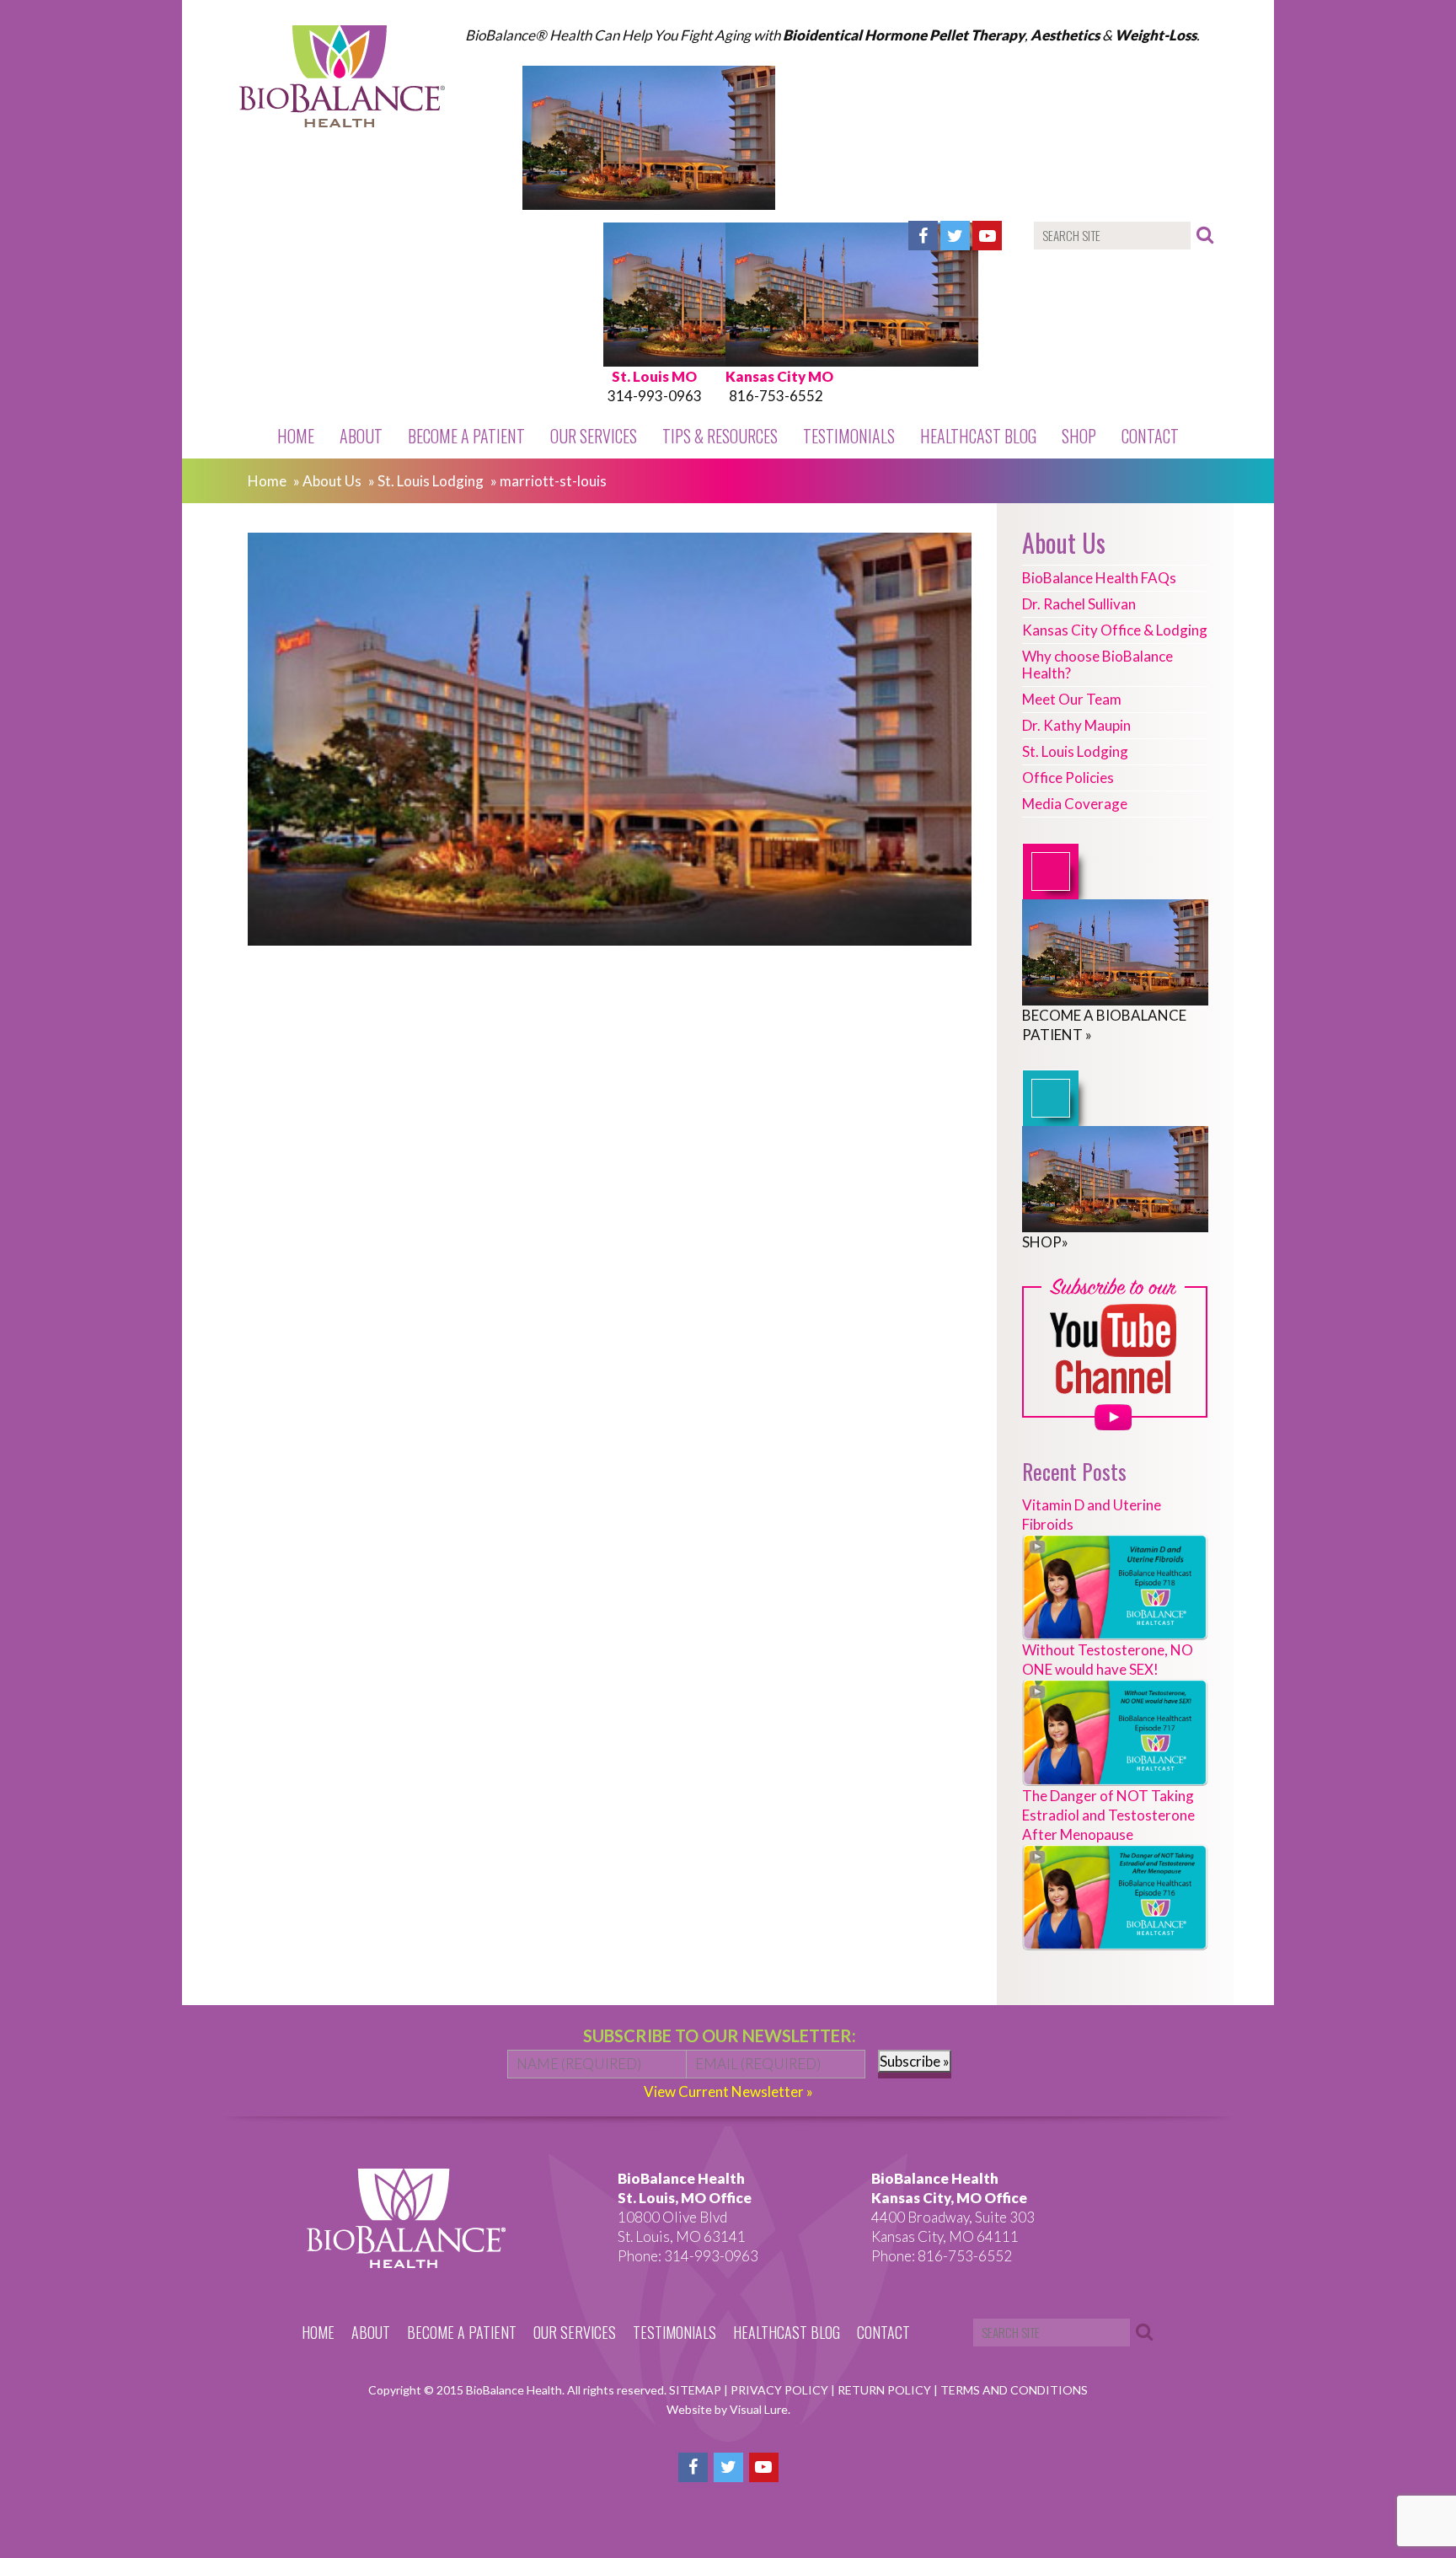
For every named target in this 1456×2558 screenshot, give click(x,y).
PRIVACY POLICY (781, 2390)
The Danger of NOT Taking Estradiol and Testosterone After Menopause (1108, 1815)
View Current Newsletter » (728, 2091)
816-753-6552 (776, 396)
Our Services (594, 436)
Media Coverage (1075, 804)
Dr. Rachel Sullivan (1079, 604)
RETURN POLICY (886, 2390)
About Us (332, 481)
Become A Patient (466, 436)
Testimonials (849, 436)
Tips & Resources (720, 436)
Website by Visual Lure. (728, 2409)
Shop (1079, 436)
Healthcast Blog (978, 436)
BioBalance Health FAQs (1099, 578)
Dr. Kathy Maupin (1076, 725)
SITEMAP (696, 2390)
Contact (1150, 436)
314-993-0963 (655, 396)
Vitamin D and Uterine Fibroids (1092, 1515)
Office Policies (1068, 778)
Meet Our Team (1072, 699)
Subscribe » (915, 2061)
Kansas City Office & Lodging (1115, 630)
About (361, 436)
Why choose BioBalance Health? (1097, 665)
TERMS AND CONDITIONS (1014, 2390)
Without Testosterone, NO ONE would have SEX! (1108, 1660)
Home (296, 436)
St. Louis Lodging (431, 481)
